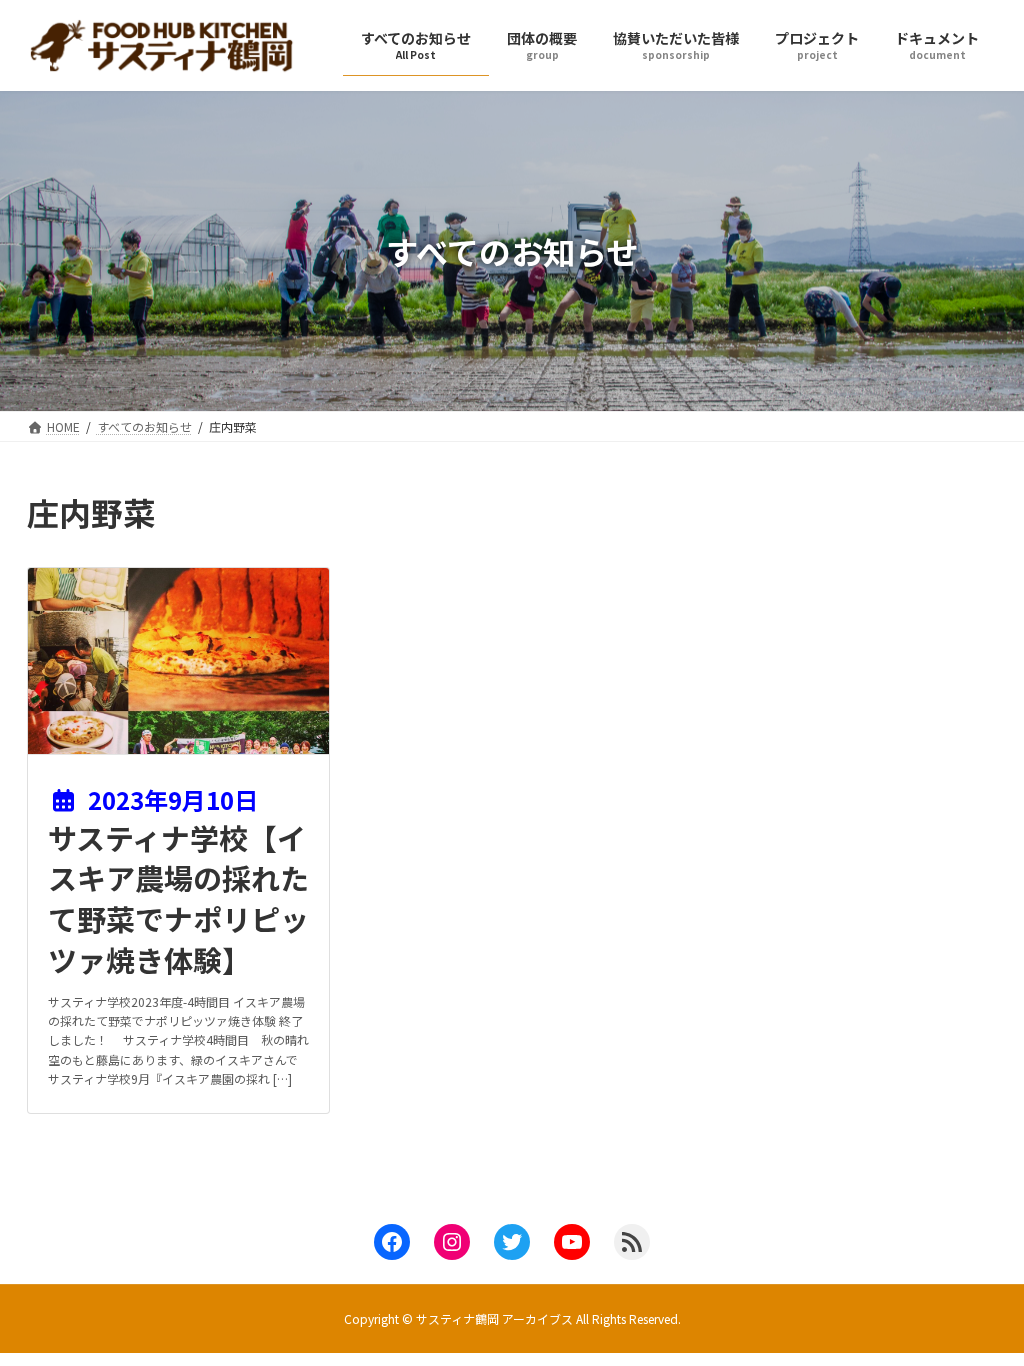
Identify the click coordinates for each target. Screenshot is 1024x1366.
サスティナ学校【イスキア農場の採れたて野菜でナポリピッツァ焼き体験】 (178, 898)
